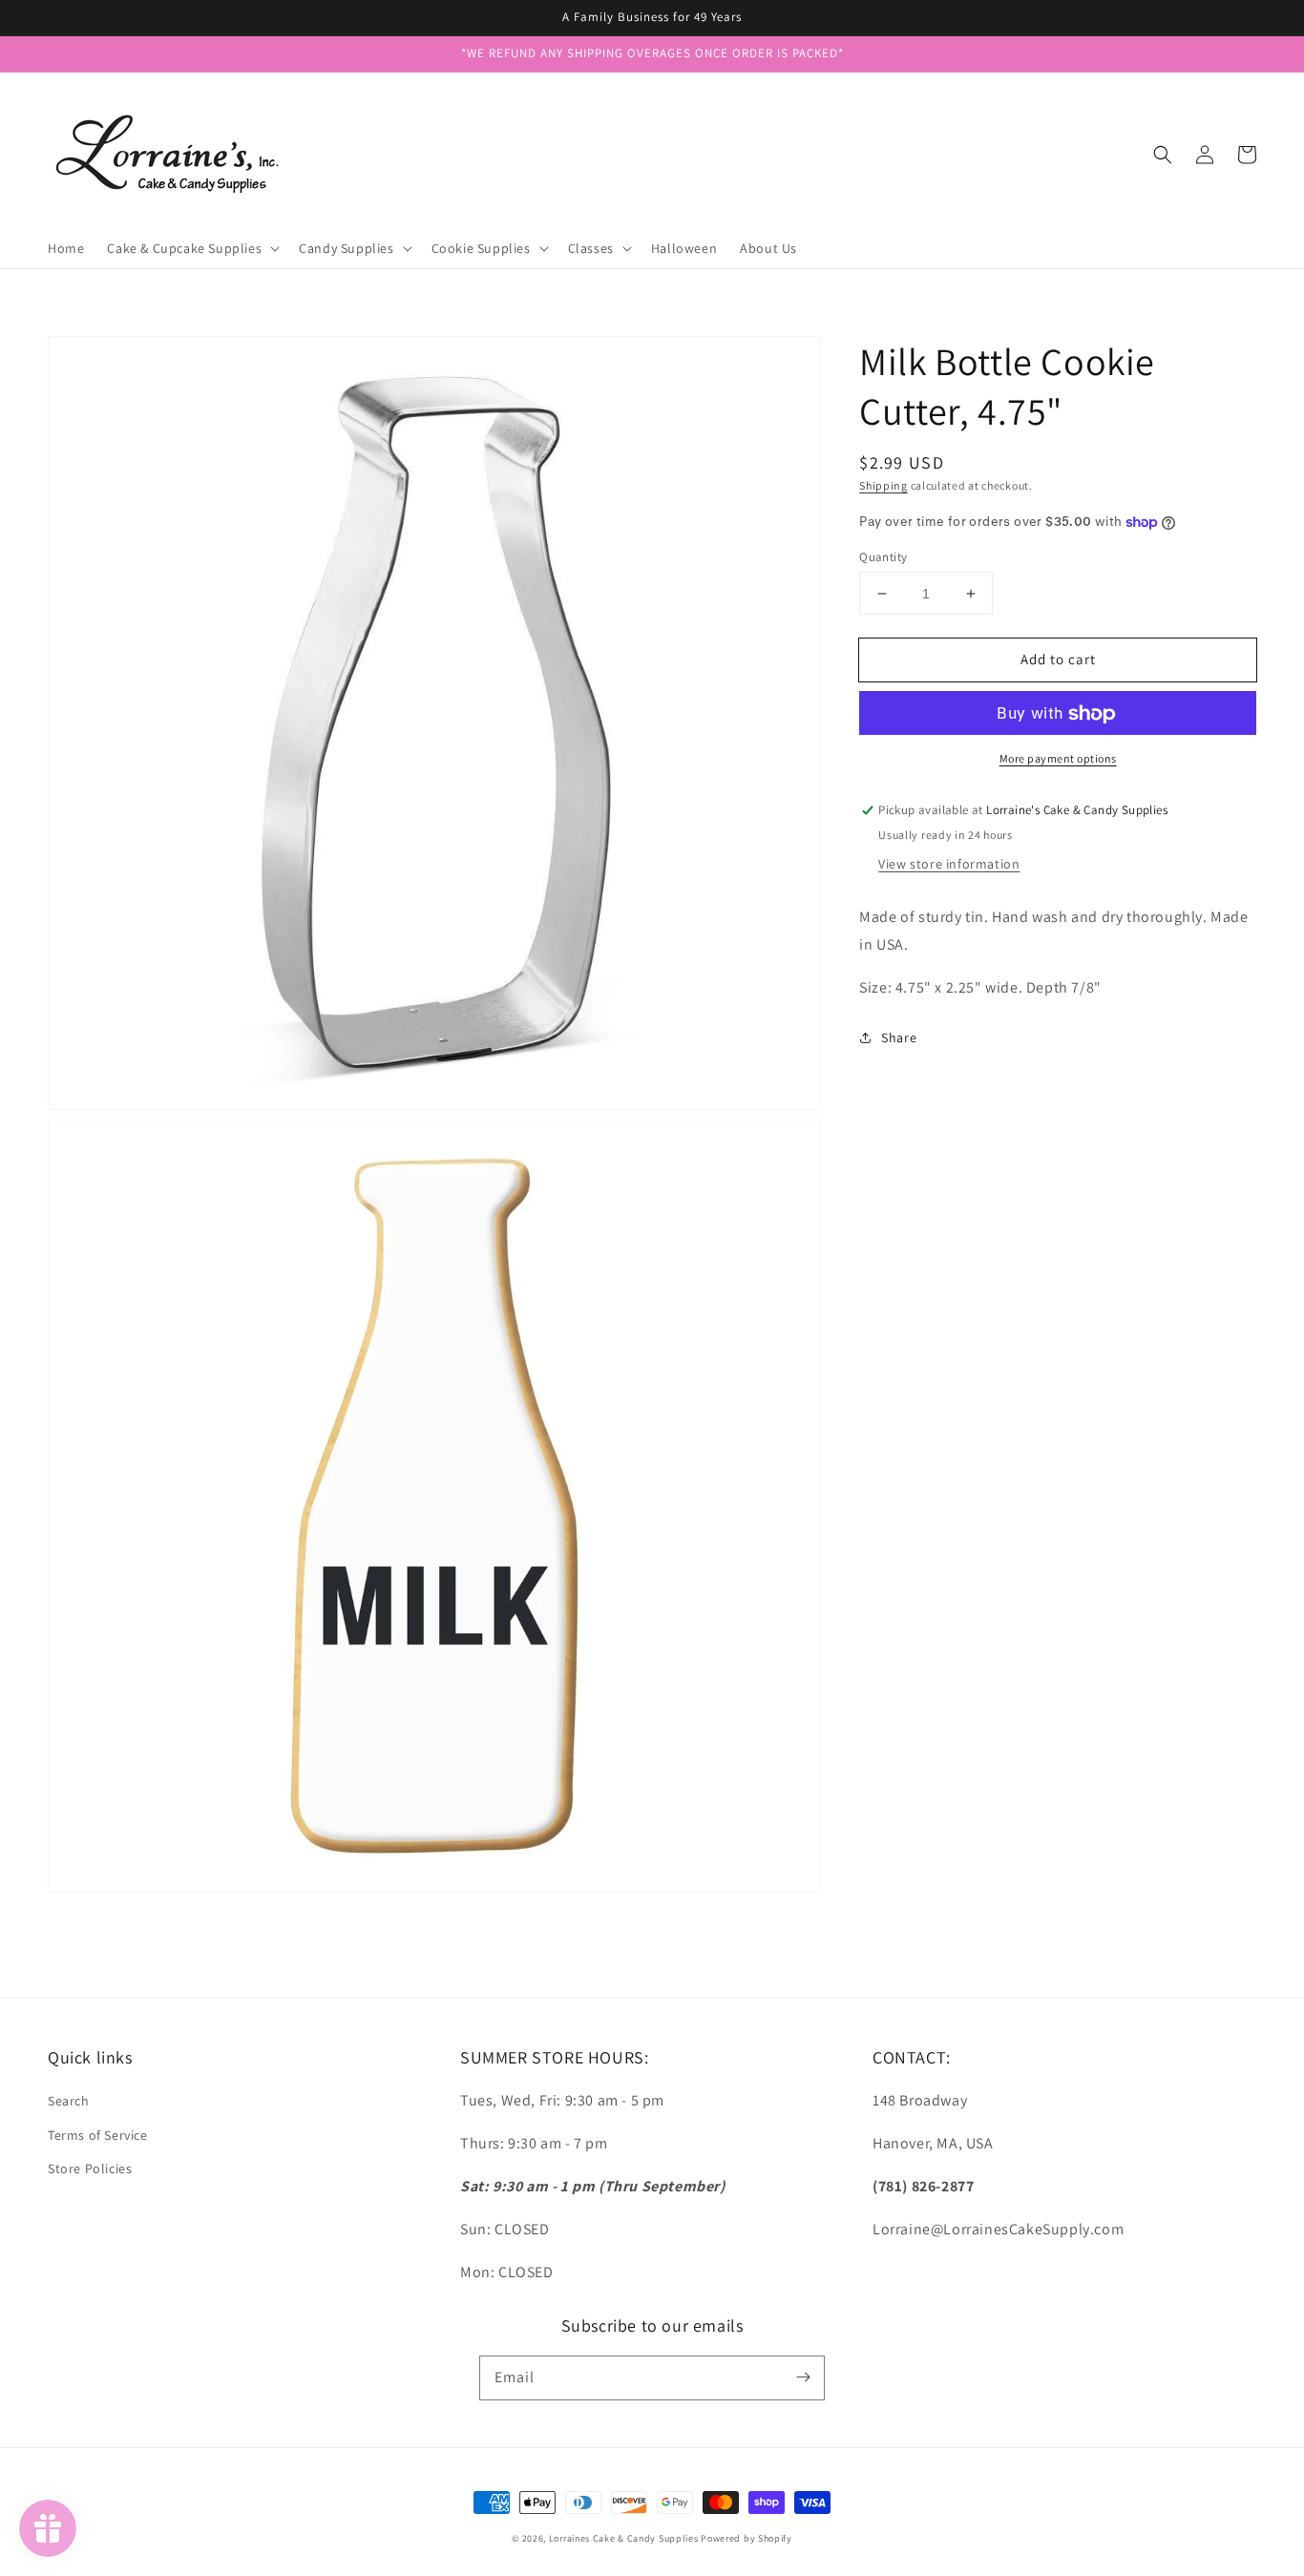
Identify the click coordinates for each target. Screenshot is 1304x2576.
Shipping (883, 485)
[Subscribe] (803, 2377)
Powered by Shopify (747, 2538)
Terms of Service (98, 2135)
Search (69, 2101)
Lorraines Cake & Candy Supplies (624, 2538)
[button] (1163, 155)
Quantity (883, 557)
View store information (949, 864)
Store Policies (90, 2168)
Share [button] (899, 1037)
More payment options (1058, 759)
